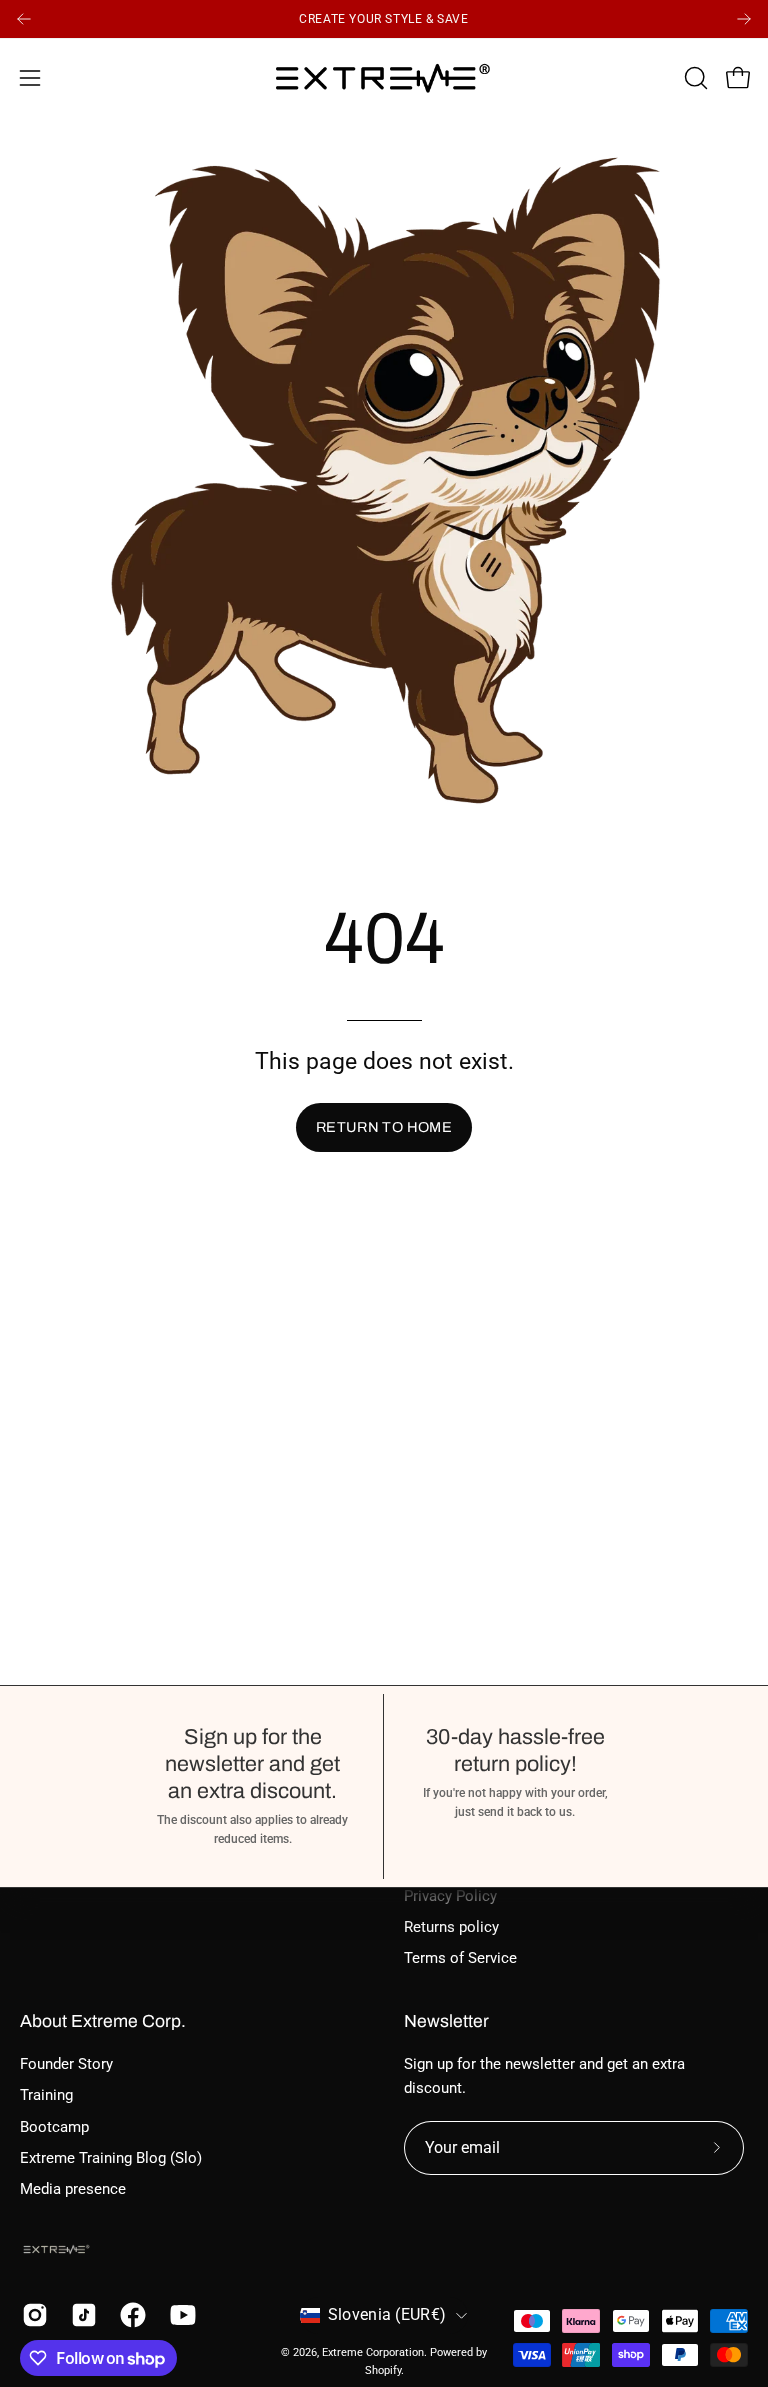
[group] (384, 19)
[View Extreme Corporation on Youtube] (179, 2315)
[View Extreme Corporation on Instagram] (31, 2315)
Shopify (383, 2370)
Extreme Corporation (373, 2352)
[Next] (744, 19)
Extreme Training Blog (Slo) (111, 2158)
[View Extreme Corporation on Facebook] (129, 2315)
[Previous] (24, 19)
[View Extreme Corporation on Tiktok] (80, 2315)
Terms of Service (460, 1958)
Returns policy (451, 1927)
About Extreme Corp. (103, 2021)
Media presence (73, 2190)
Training (46, 2095)
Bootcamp (54, 2127)
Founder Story (66, 2064)
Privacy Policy (450, 1896)
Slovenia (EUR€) (387, 2314)
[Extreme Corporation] (384, 78)
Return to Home (384, 1127)
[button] (694, 78)
